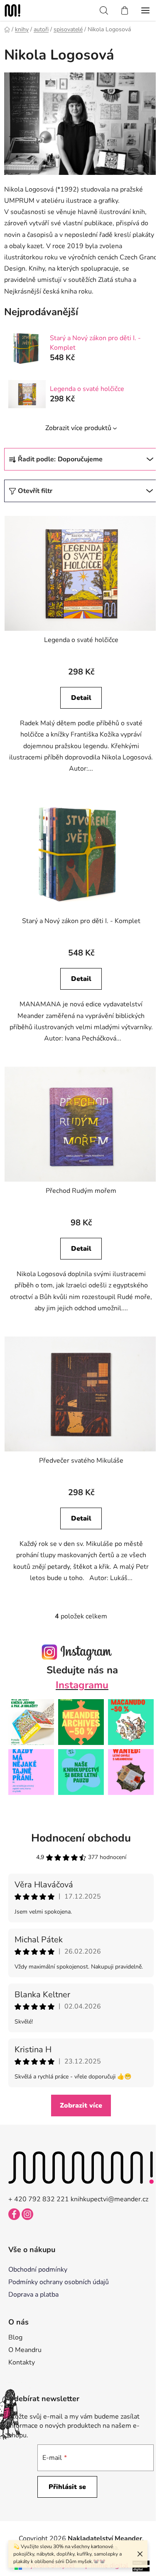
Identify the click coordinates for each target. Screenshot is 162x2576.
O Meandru (25, 2350)
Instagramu (82, 1685)
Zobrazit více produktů (78, 428)
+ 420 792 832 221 (39, 2199)
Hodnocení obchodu (81, 1838)
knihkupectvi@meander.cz (109, 2199)
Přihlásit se (67, 2487)
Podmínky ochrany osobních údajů (59, 2282)
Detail (81, 698)
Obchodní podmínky (38, 2270)
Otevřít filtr (35, 491)
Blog (15, 2337)
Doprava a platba (33, 2295)
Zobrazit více (81, 2106)
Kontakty (22, 2362)
